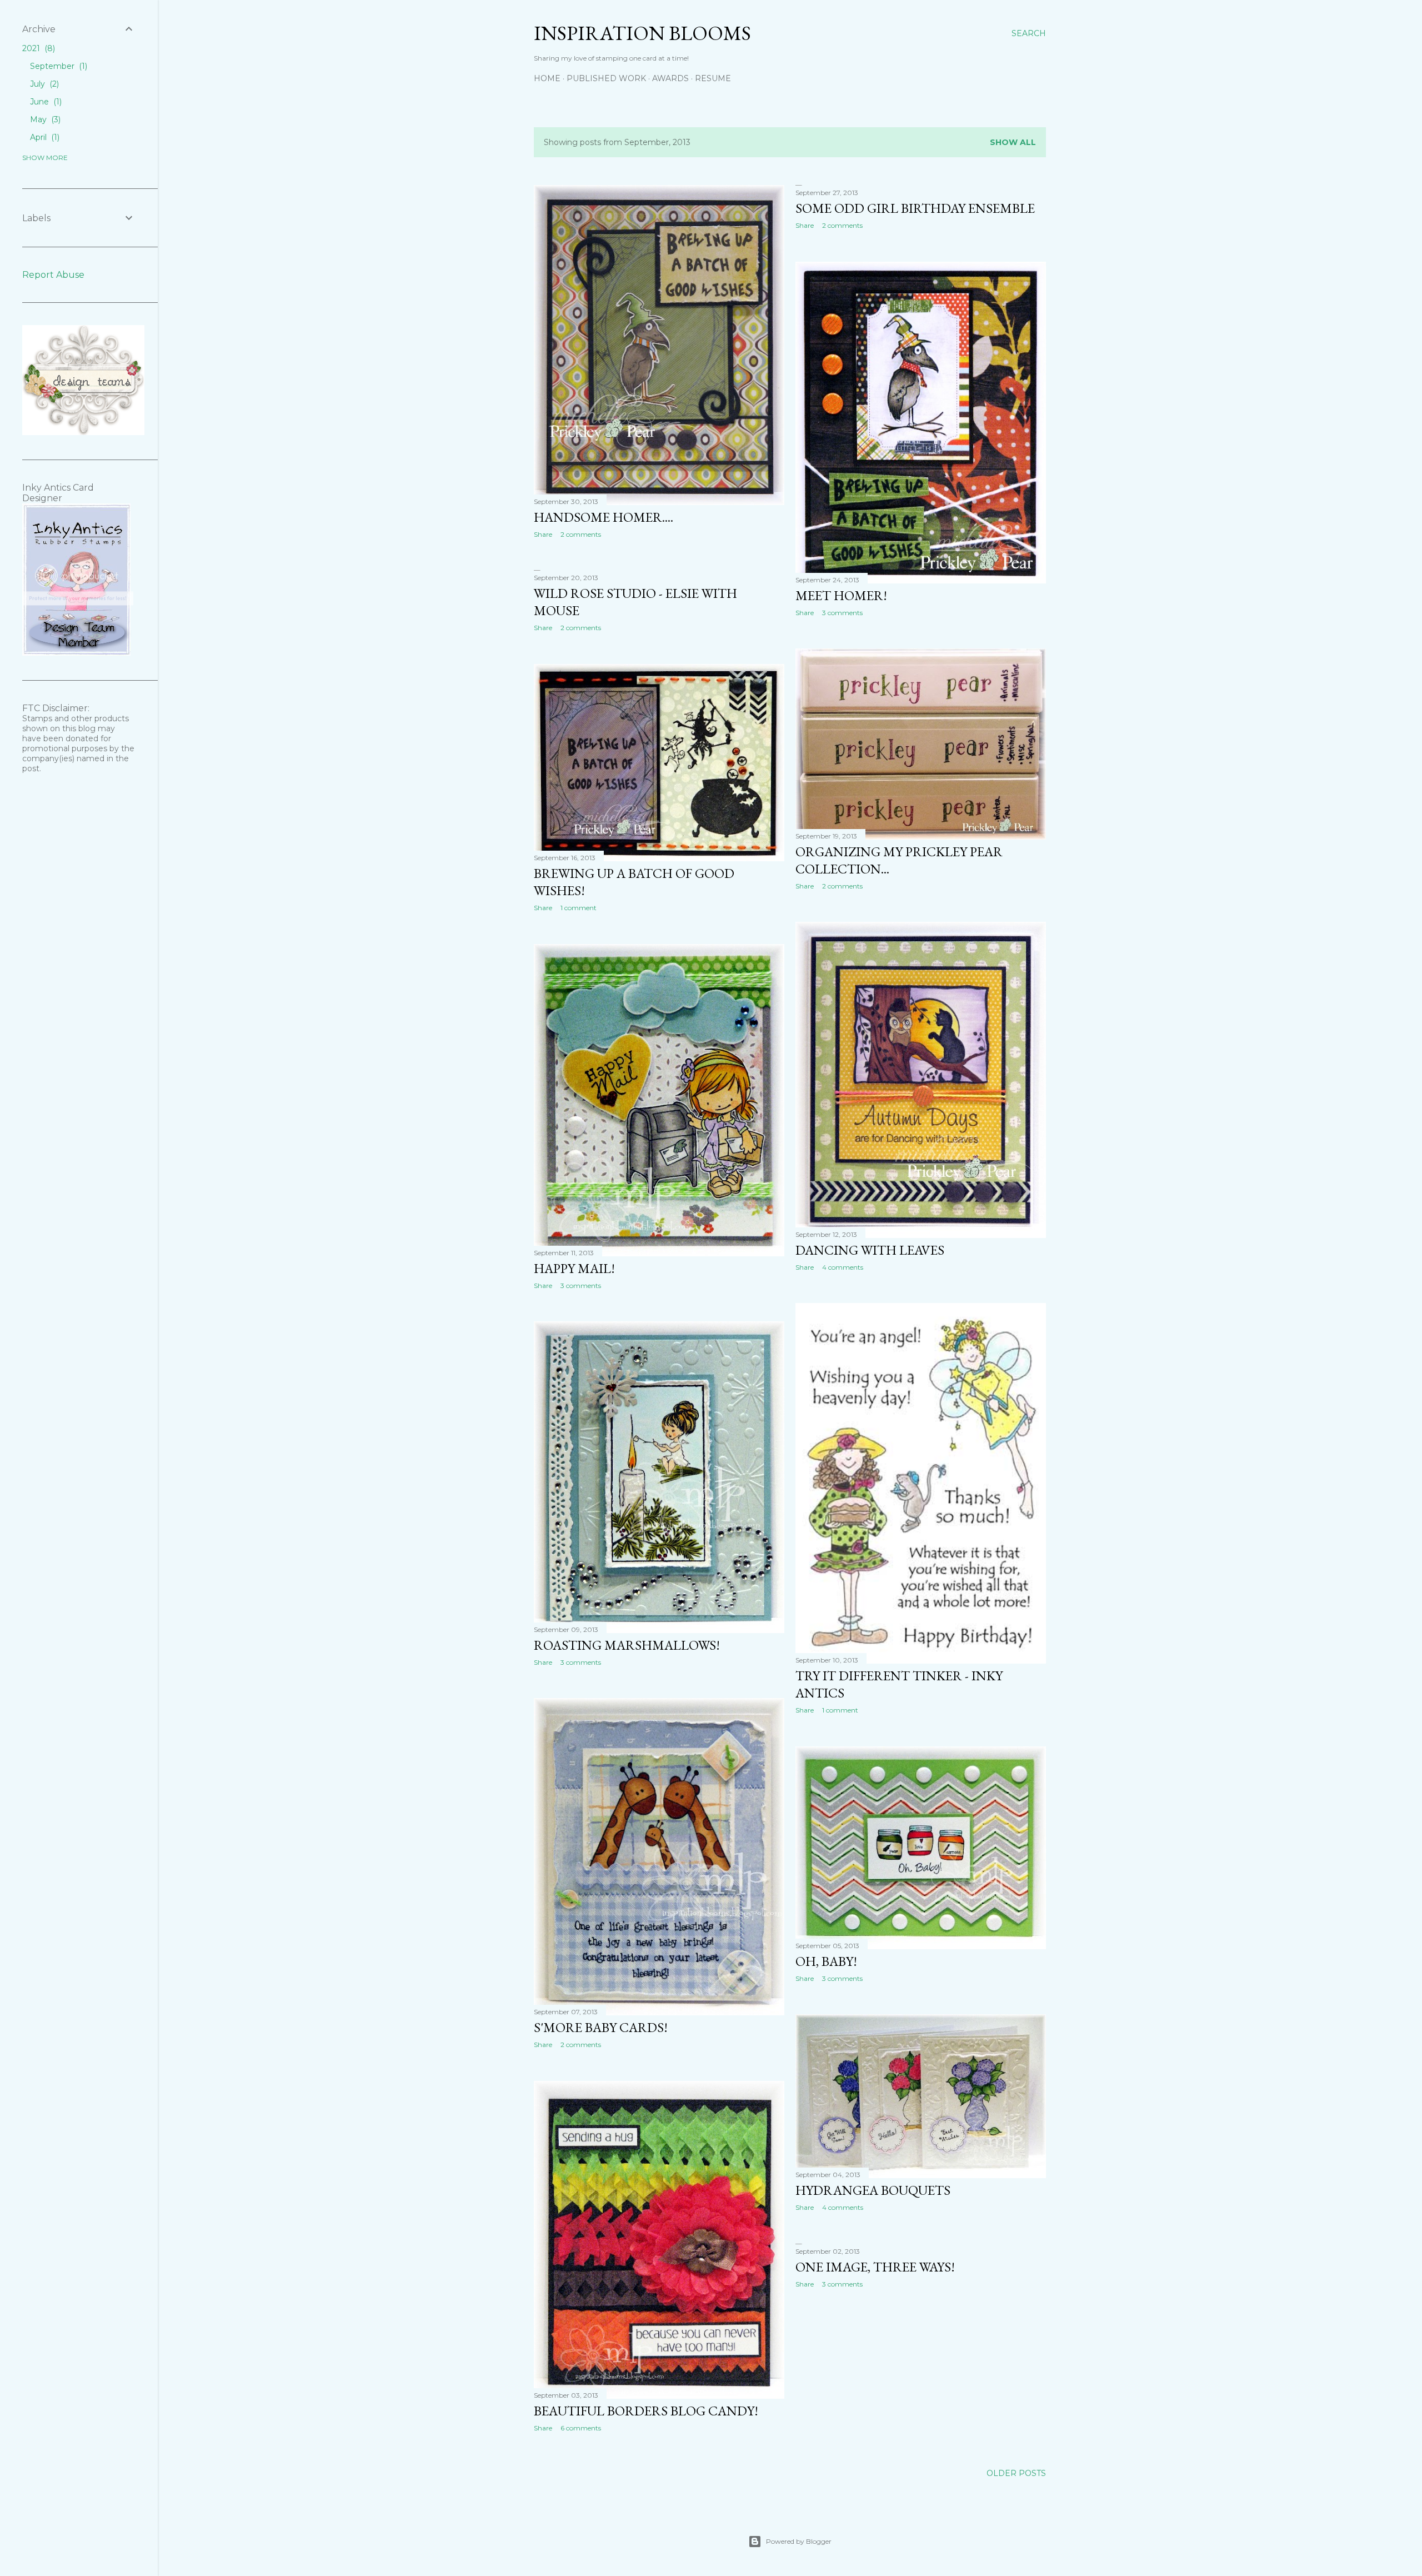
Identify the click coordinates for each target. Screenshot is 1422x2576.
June (45, 102)
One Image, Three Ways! (875, 2267)
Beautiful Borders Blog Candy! (646, 2411)
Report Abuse (53, 275)
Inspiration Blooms (642, 33)
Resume (713, 78)
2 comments (581, 534)
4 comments (843, 1267)
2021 (37, 48)
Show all (1013, 142)
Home (547, 78)
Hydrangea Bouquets (873, 2190)
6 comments (581, 2428)
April (44, 137)
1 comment (579, 908)
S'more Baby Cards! (601, 2027)
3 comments (842, 613)
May (44, 119)
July (43, 84)
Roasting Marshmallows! (627, 1645)
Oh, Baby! (826, 1961)
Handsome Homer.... (604, 517)
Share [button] (543, 534)
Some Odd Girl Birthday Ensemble (915, 208)
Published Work (606, 78)
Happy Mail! (574, 1268)
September (57, 66)
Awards (670, 78)
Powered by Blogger (799, 2541)
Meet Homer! (841, 595)
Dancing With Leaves (870, 1250)
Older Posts (1016, 2473)
